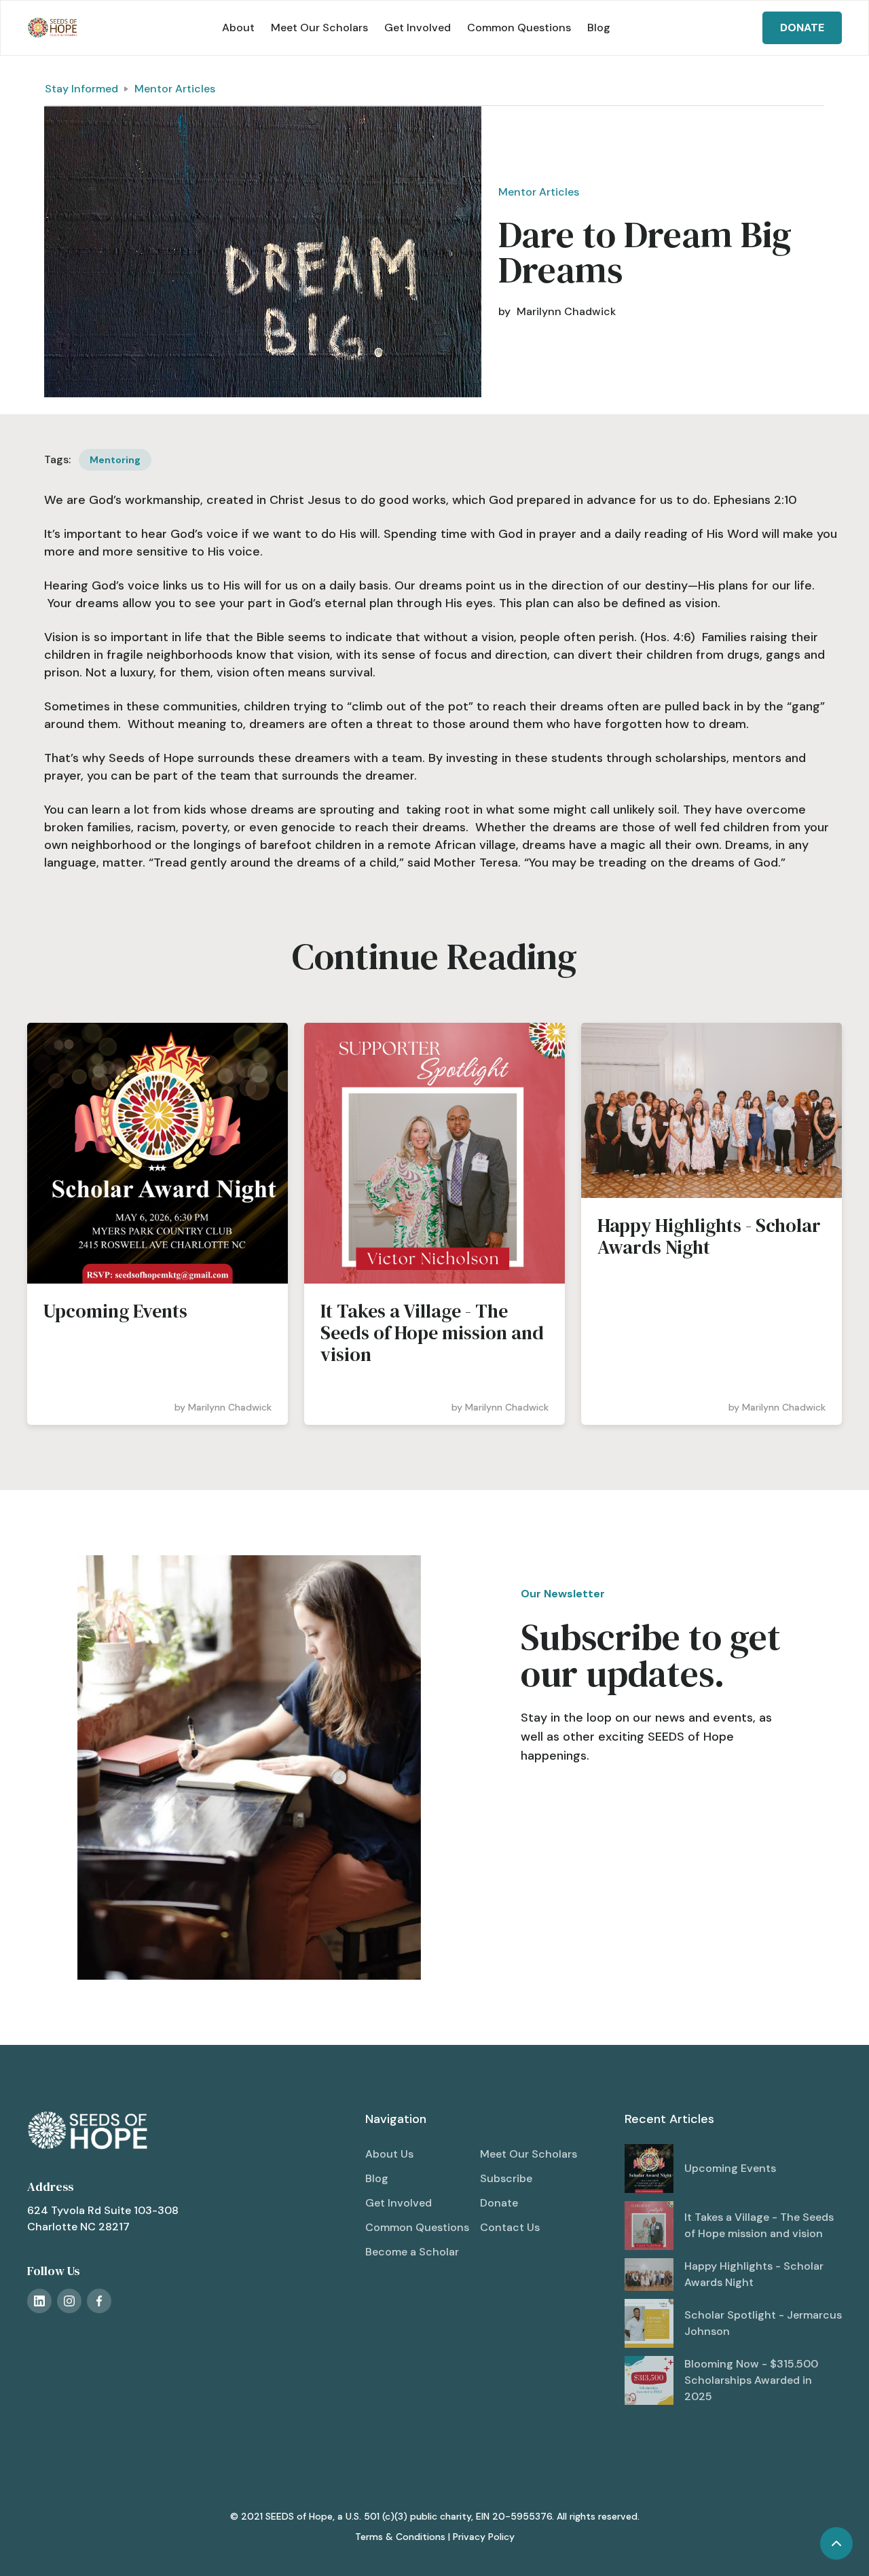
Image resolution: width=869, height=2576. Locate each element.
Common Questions (519, 28)
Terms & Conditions (400, 2537)
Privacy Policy (484, 2537)
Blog (599, 28)
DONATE (802, 28)
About (238, 28)
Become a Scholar (412, 2252)
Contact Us (510, 2227)
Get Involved (418, 28)
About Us (389, 2154)
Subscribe (506, 2178)
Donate (499, 2203)
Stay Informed (81, 89)
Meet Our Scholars (319, 28)
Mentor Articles (175, 89)
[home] (53, 28)
